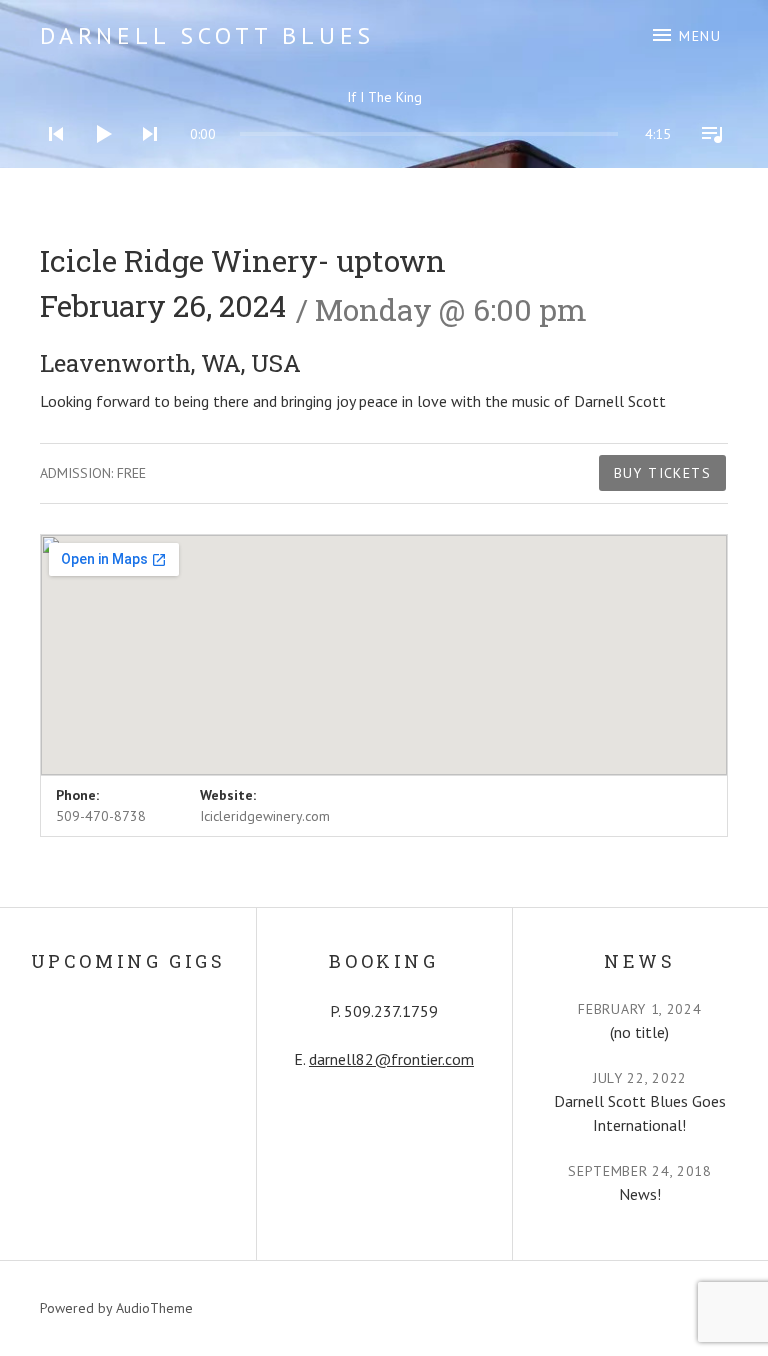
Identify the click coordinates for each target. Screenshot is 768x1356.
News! (640, 1194)
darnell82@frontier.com (391, 1059)
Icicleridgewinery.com (265, 816)
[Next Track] (144, 160)
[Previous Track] (50, 160)
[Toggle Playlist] (706, 160)
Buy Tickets (662, 473)
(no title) (639, 1032)
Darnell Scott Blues (207, 35)
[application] (384, 118)
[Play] (97, 160)
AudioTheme (154, 1308)
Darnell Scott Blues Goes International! (640, 1113)
